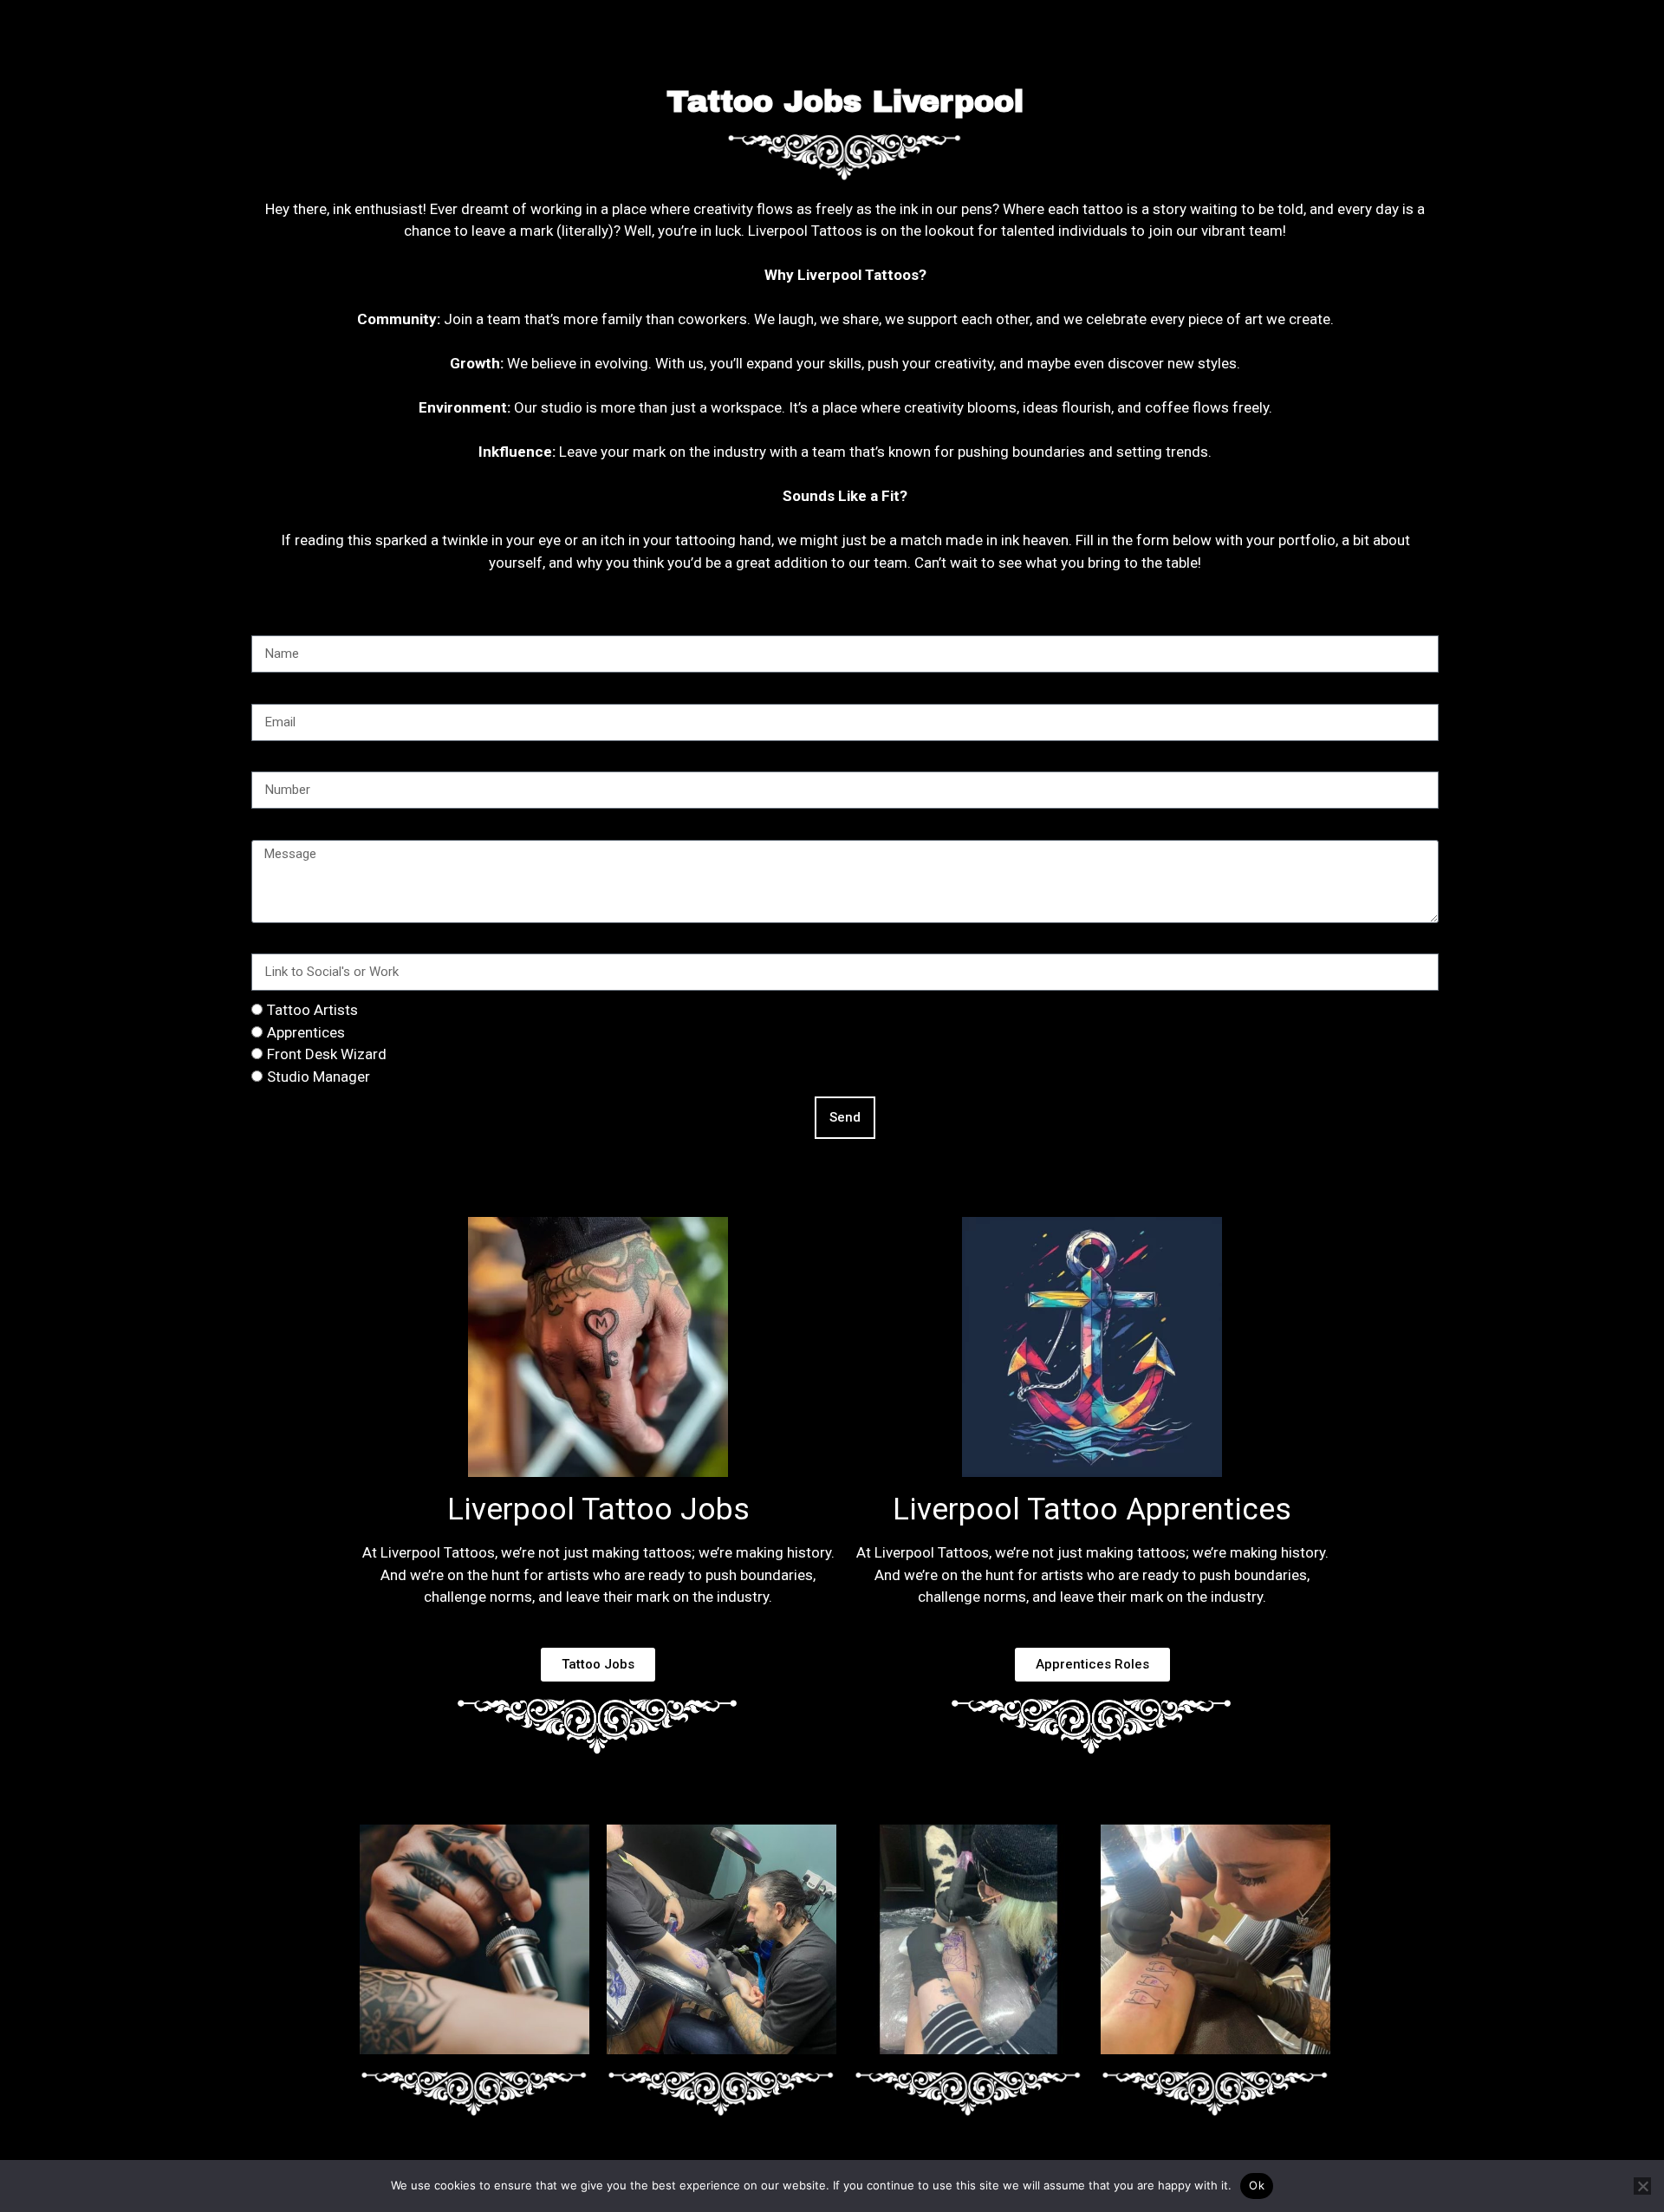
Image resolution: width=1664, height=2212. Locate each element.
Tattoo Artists (312, 1010)
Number (277, 760)
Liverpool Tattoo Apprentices (1092, 1509)
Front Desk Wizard (327, 1054)
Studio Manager (318, 1077)
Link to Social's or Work (327, 942)
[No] (1642, 2186)
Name (270, 624)
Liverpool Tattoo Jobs (598, 1509)
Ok (1257, 2185)
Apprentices (306, 1032)
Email (269, 692)
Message (281, 828)
